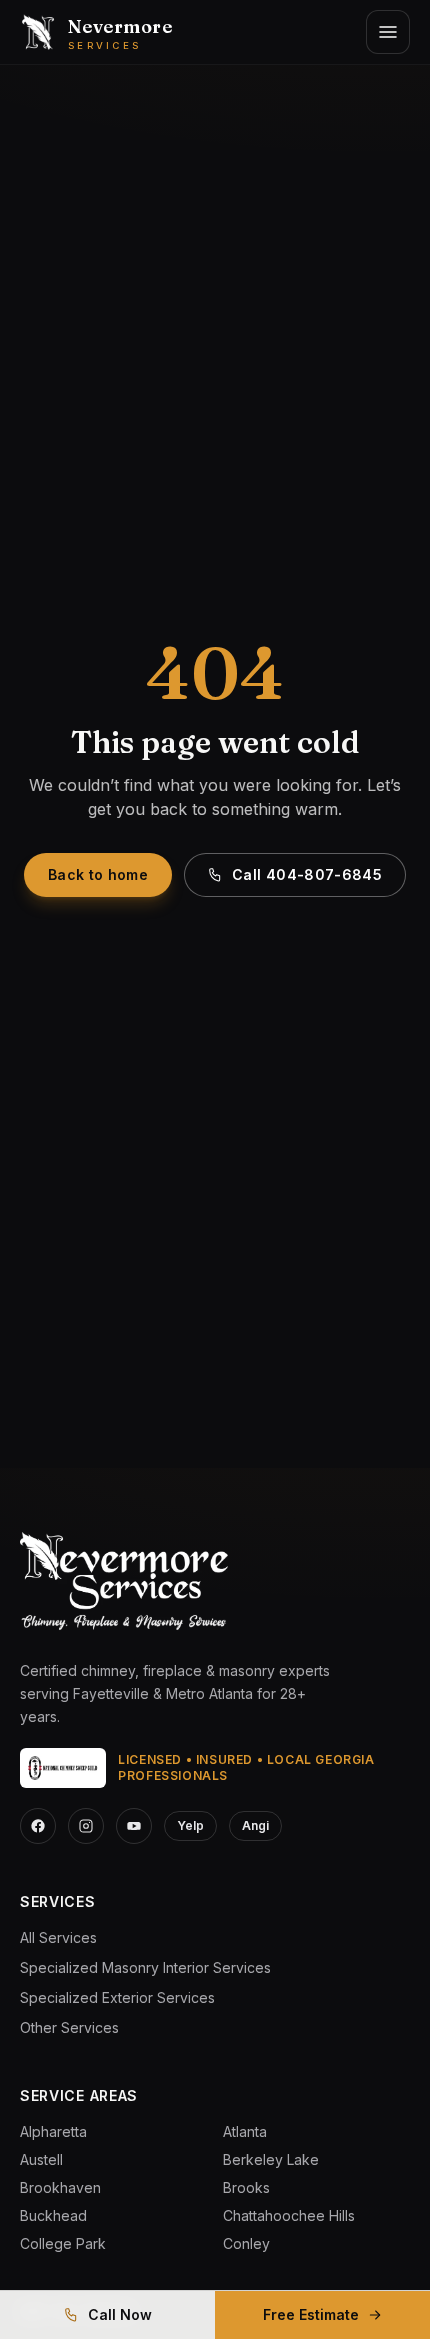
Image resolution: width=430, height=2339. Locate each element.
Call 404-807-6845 (307, 874)
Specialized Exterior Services (117, 1997)
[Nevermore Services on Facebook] (38, 1826)
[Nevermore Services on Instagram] (86, 1826)
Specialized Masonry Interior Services (145, 1967)
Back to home (98, 874)
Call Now (120, 2314)
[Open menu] (388, 32)
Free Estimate (311, 2314)
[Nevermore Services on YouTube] (134, 1826)
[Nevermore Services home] (124, 1583)
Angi (255, 1825)
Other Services (69, 2027)
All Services (58, 1937)
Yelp (190, 1825)
